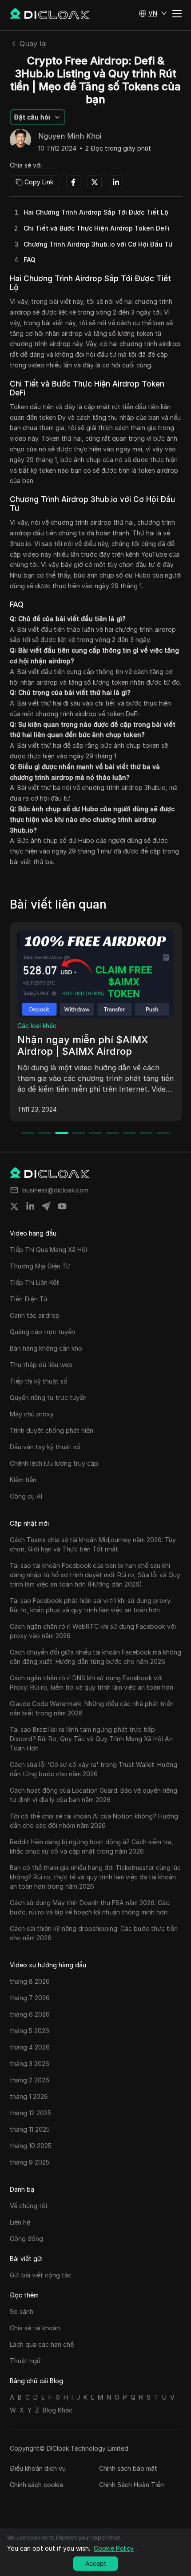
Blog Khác (58, 2410)
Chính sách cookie (36, 2485)
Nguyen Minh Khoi (70, 136)
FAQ (30, 260)
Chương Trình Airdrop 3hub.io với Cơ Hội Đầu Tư (98, 244)
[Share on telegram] (46, 1206)
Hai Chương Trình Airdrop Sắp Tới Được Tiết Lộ (96, 212)
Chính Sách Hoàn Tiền (131, 2485)
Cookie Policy (114, 2548)
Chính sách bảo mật (128, 2468)
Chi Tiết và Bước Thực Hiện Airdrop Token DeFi (97, 228)
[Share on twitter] (14, 1206)
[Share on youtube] (62, 1206)
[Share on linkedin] (30, 1206)
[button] (153, 13)
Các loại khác (37, 1026)
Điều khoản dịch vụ (38, 2468)
